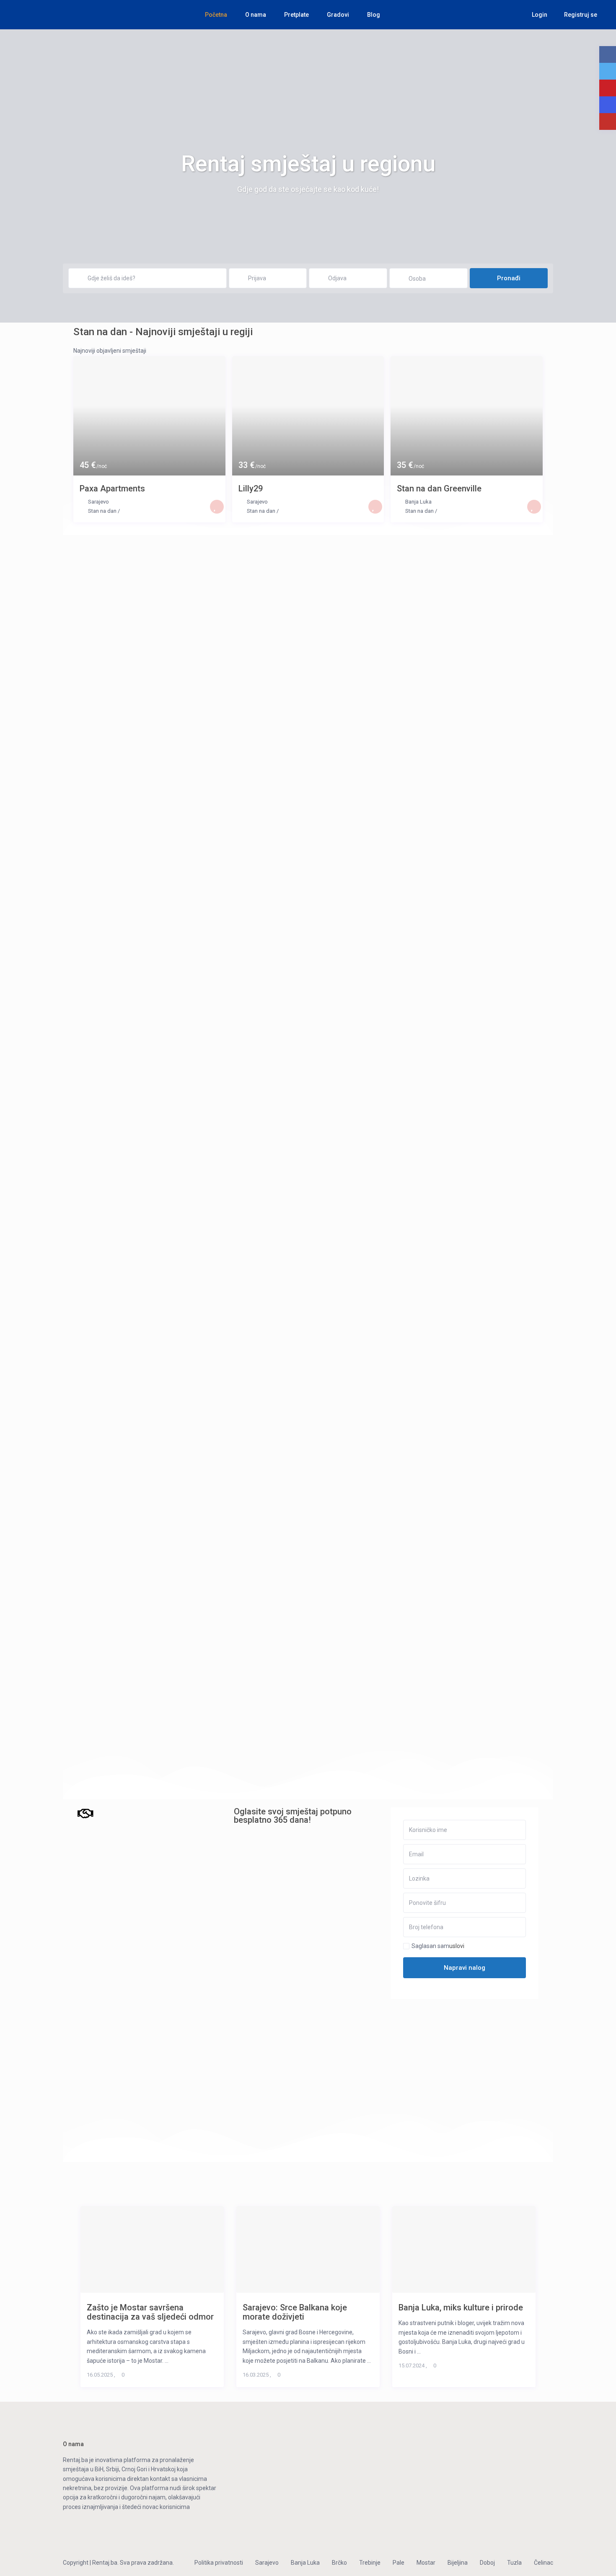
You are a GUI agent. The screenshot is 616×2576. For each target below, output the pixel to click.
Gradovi (338, 15)
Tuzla (514, 2563)
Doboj (487, 2563)
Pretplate (296, 15)
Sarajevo (98, 502)
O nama (256, 15)
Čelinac (544, 2563)
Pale (399, 2563)
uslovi (457, 1946)
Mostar (426, 2563)
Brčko (339, 2563)
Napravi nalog (465, 1968)
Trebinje (370, 2563)
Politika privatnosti (219, 2563)
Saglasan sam (438, 1946)
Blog (374, 15)
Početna (216, 15)
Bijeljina (458, 2563)
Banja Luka (418, 502)
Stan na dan (102, 511)
